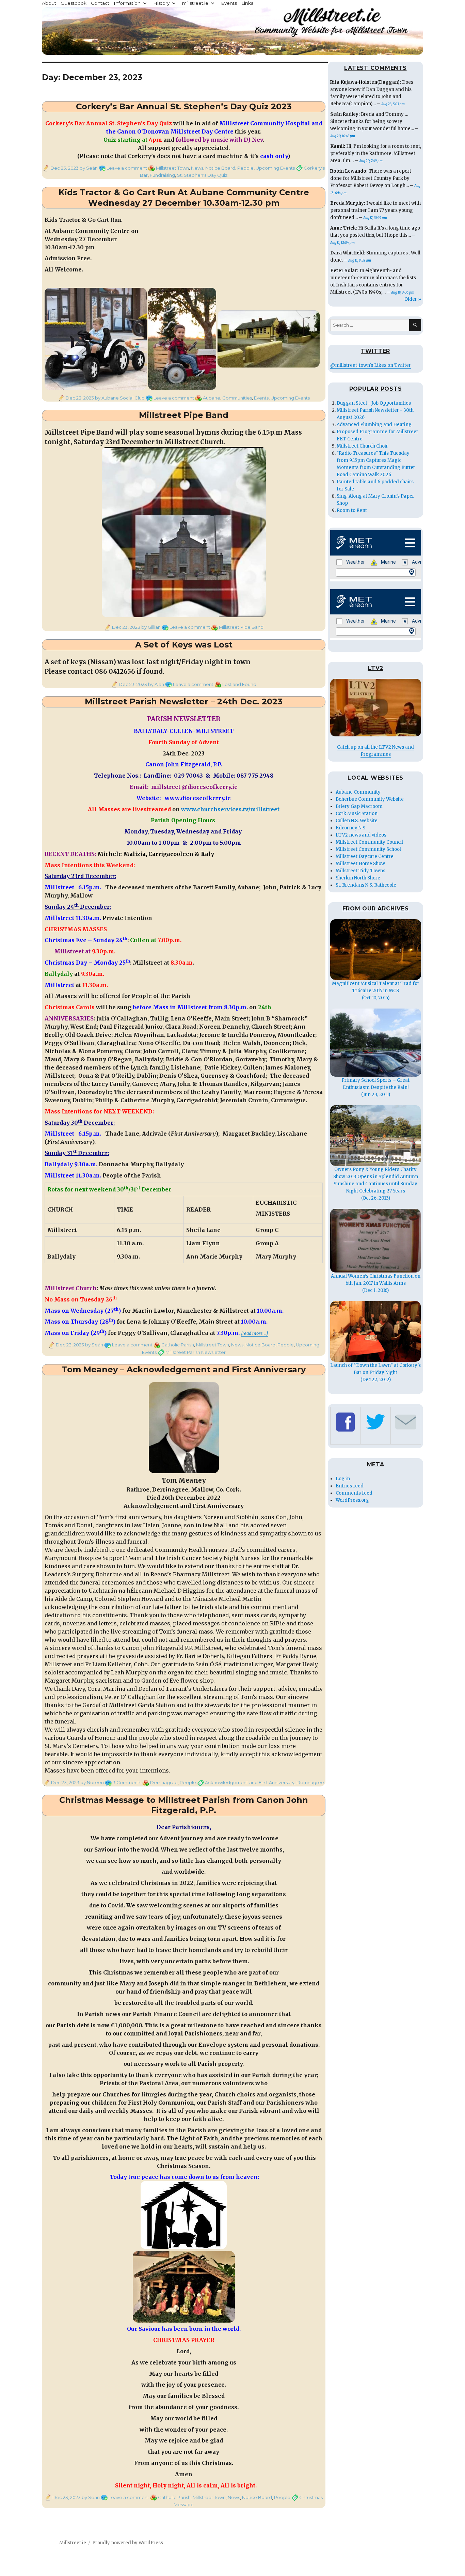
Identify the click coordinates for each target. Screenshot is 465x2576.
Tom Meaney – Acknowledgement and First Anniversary (184, 1369)
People (245, 168)
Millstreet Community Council (369, 842)
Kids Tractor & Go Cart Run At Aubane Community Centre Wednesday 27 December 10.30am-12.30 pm (184, 198)
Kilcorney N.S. (351, 828)
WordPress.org (352, 1500)
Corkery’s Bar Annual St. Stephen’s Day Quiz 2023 (184, 106)
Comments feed (354, 1493)
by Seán (88, 168)
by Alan (156, 684)
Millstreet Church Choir (362, 446)
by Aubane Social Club (119, 398)
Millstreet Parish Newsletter (196, 1352)
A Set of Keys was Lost (184, 645)
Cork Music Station (357, 814)
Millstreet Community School (368, 849)
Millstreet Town (172, 168)
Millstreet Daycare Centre (365, 856)
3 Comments (127, 1782)
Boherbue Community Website (370, 799)
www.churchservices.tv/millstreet (230, 809)
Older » (413, 299)
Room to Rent (352, 510)
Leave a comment (127, 168)
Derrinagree (164, 1782)
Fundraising (162, 175)
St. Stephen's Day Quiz (202, 175)
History (161, 3)
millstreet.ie (195, 3)
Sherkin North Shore (358, 878)
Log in (343, 1479)
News (197, 168)
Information (127, 3)
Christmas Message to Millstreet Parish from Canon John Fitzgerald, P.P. (184, 1805)
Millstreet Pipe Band (184, 415)
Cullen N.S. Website (357, 821)
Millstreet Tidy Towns (360, 871)
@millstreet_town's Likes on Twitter (371, 365)
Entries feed (350, 1486)
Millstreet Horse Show (360, 864)
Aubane (212, 398)
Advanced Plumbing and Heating (374, 425)
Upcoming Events (275, 168)
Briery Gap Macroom (359, 806)
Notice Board (220, 168)
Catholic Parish (178, 1345)
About (49, 3)
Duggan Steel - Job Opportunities (374, 403)
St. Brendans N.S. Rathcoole (366, 885)
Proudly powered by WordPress (128, 2543)
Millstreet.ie (73, 2543)
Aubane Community (358, 792)
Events (229, 3)
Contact (100, 3)
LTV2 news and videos (361, 835)
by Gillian (150, 627)
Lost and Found (239, 684)
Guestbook (74, 3)
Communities (237, 398)
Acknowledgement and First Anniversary (250, 1782)
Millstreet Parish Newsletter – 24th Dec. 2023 (184, 701)
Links (247, 3)
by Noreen (92, 1782)
